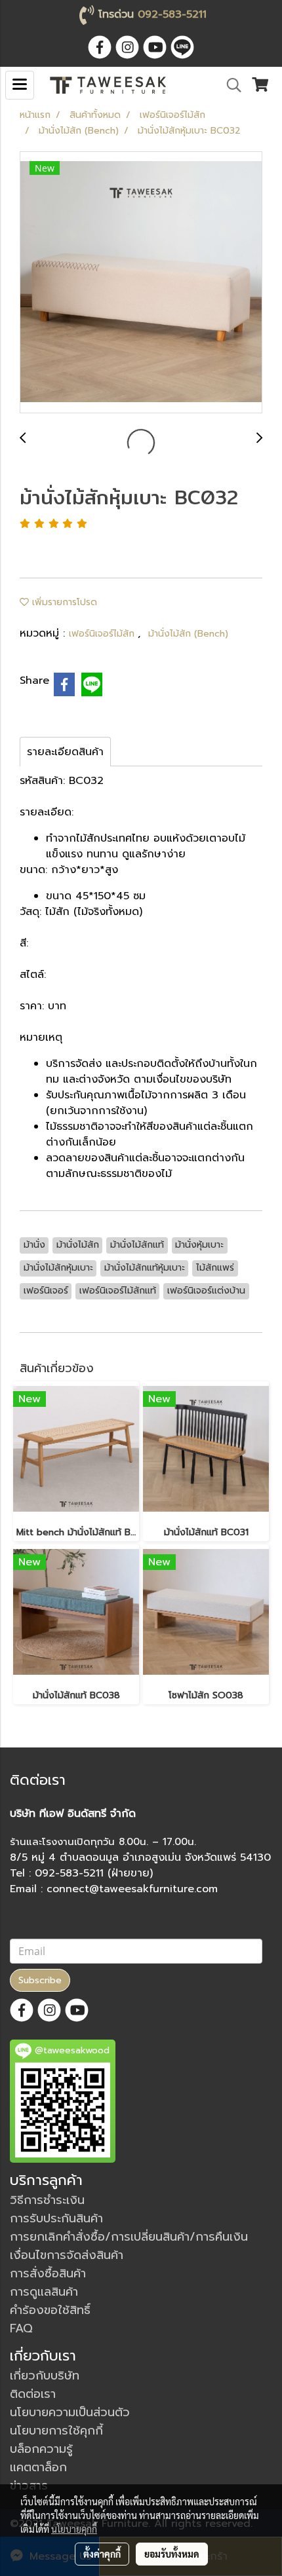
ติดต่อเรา (33, 2394)
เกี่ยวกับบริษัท (45, 2376)
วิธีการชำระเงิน (47, 2200)
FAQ (21, 2328)
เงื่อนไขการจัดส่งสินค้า (67, 2255)
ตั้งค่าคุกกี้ (102, 2554)
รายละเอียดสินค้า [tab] (65, 752)
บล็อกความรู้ (41, 2449)
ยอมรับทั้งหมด (172, 2554)
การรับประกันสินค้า (56, 2218)
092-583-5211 (172, 14)
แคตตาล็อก (38, 2467)
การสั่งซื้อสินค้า (48, 2273)
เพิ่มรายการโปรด (63, 602)
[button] (230, 85)
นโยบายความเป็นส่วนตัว (70, 2412)
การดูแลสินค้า (44, 2292)
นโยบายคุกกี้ (74, 2529)
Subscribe (40, 1980)
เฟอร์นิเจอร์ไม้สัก (103, 634)
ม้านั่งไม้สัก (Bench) (188, 634)
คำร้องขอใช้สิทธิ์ (50, 2310)
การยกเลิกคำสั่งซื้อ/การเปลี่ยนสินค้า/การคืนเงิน (129, 2237)
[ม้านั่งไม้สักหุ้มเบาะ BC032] (141, 283)
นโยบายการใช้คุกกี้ (56, 2431)
